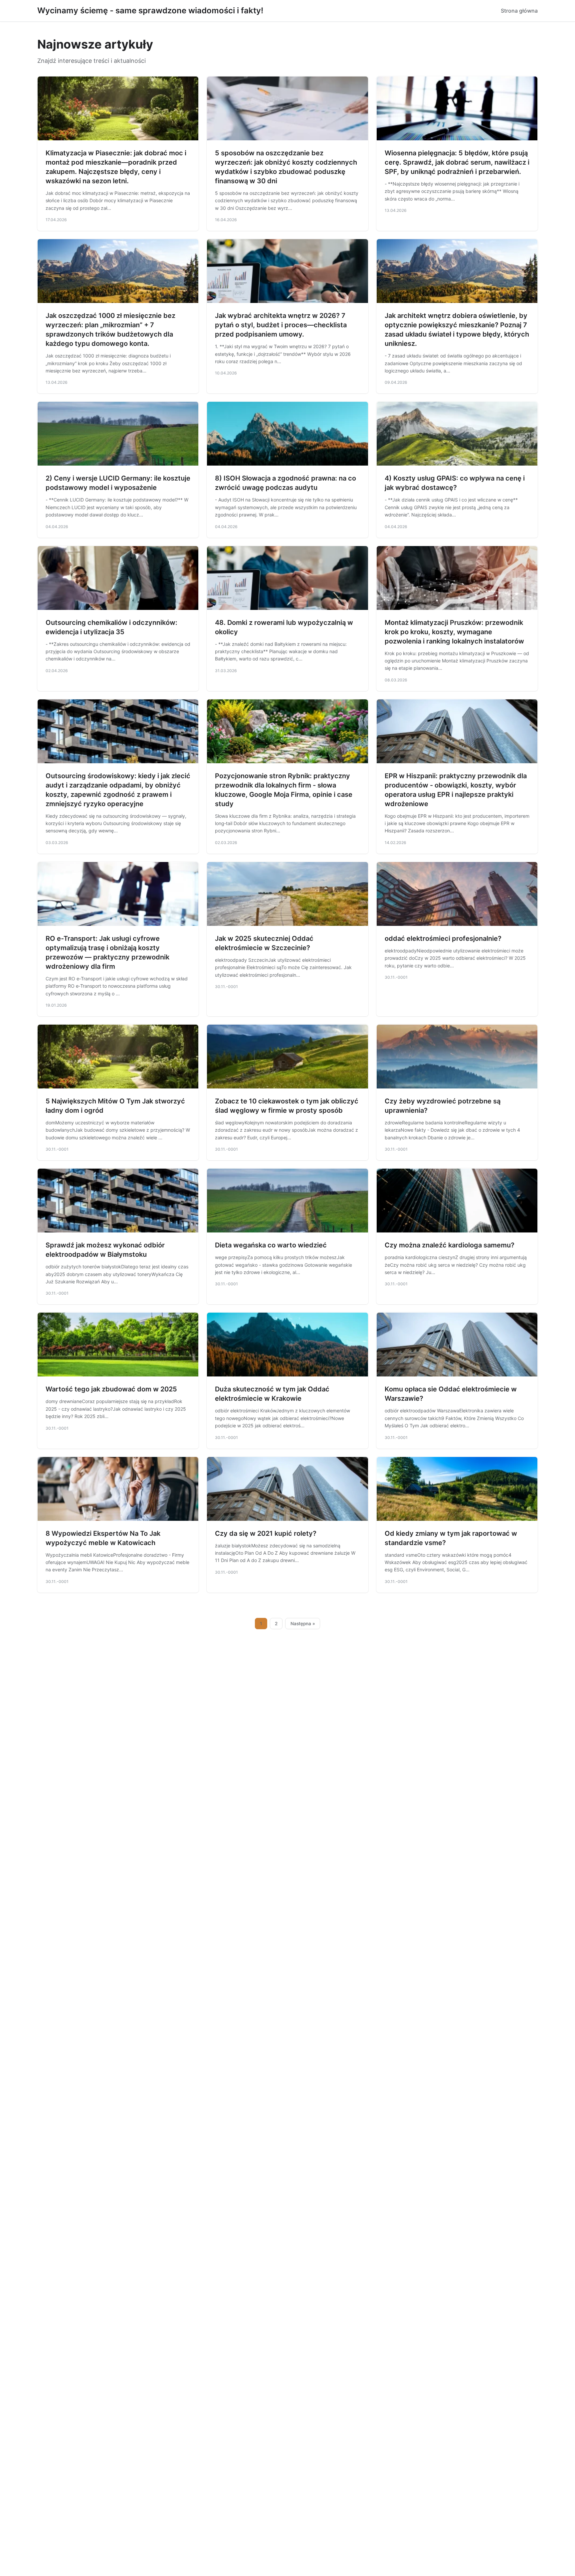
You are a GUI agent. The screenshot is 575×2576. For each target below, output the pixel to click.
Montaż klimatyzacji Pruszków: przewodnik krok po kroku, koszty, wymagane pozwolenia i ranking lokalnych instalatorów (454, 632)
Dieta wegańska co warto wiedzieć (271, 1245)
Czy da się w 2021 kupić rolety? (266, 1533)
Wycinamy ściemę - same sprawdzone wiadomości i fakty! (150, 10)
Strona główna (519, 11)
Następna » (303, 1624)
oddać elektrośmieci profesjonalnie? (443, 938)
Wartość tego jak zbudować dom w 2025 (111, 1389)
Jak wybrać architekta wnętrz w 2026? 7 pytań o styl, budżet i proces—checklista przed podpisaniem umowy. (281, 325)
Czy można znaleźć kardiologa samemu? (450, 1245)
